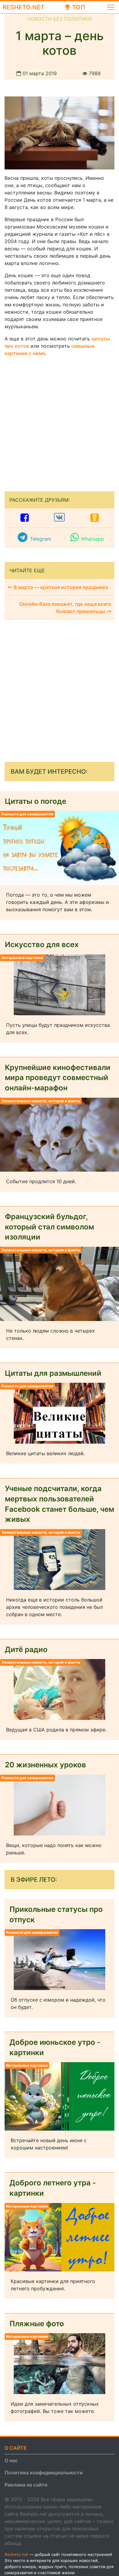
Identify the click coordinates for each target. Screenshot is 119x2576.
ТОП (78, 7)
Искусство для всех (42, 945)
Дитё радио (26, 1649)
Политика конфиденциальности (44, 2473)
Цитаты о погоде (36, 801)
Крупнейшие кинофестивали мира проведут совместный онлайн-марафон (58, 1078)
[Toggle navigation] (111, 7)
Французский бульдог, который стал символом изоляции (49, 1227)
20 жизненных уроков (45, 1765)
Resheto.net (23, 7)
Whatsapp (92, 539)
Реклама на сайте (26, 2485)
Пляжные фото (37, 2324)
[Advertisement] (60, 421)
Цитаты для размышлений (53, 1373)
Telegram (41, 539)
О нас (11, 2460)
